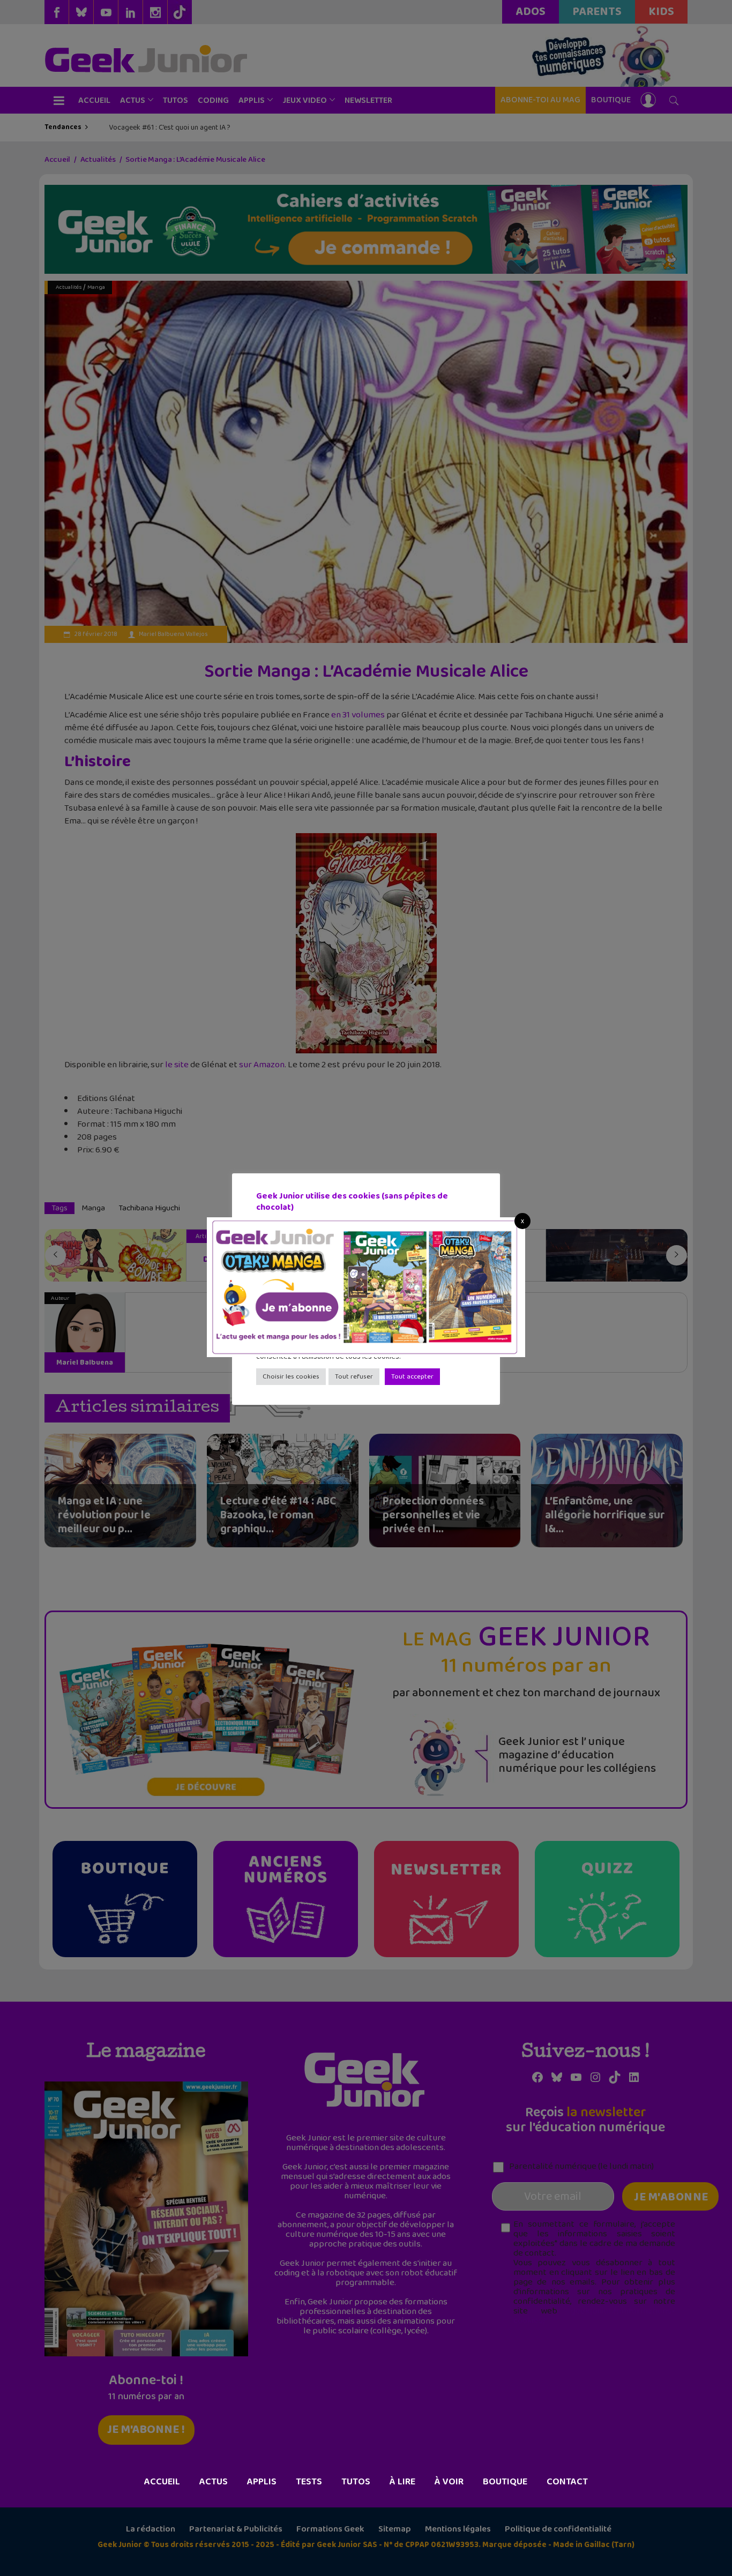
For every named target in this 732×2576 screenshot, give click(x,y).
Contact (567, 2482)
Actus (214, 2482)
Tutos (356, 2482)
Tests (309, 2482)
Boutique (505, 2482)
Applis (262, 2482)
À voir (449, 2482)
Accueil (162, 2482)
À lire (402, 2482)
